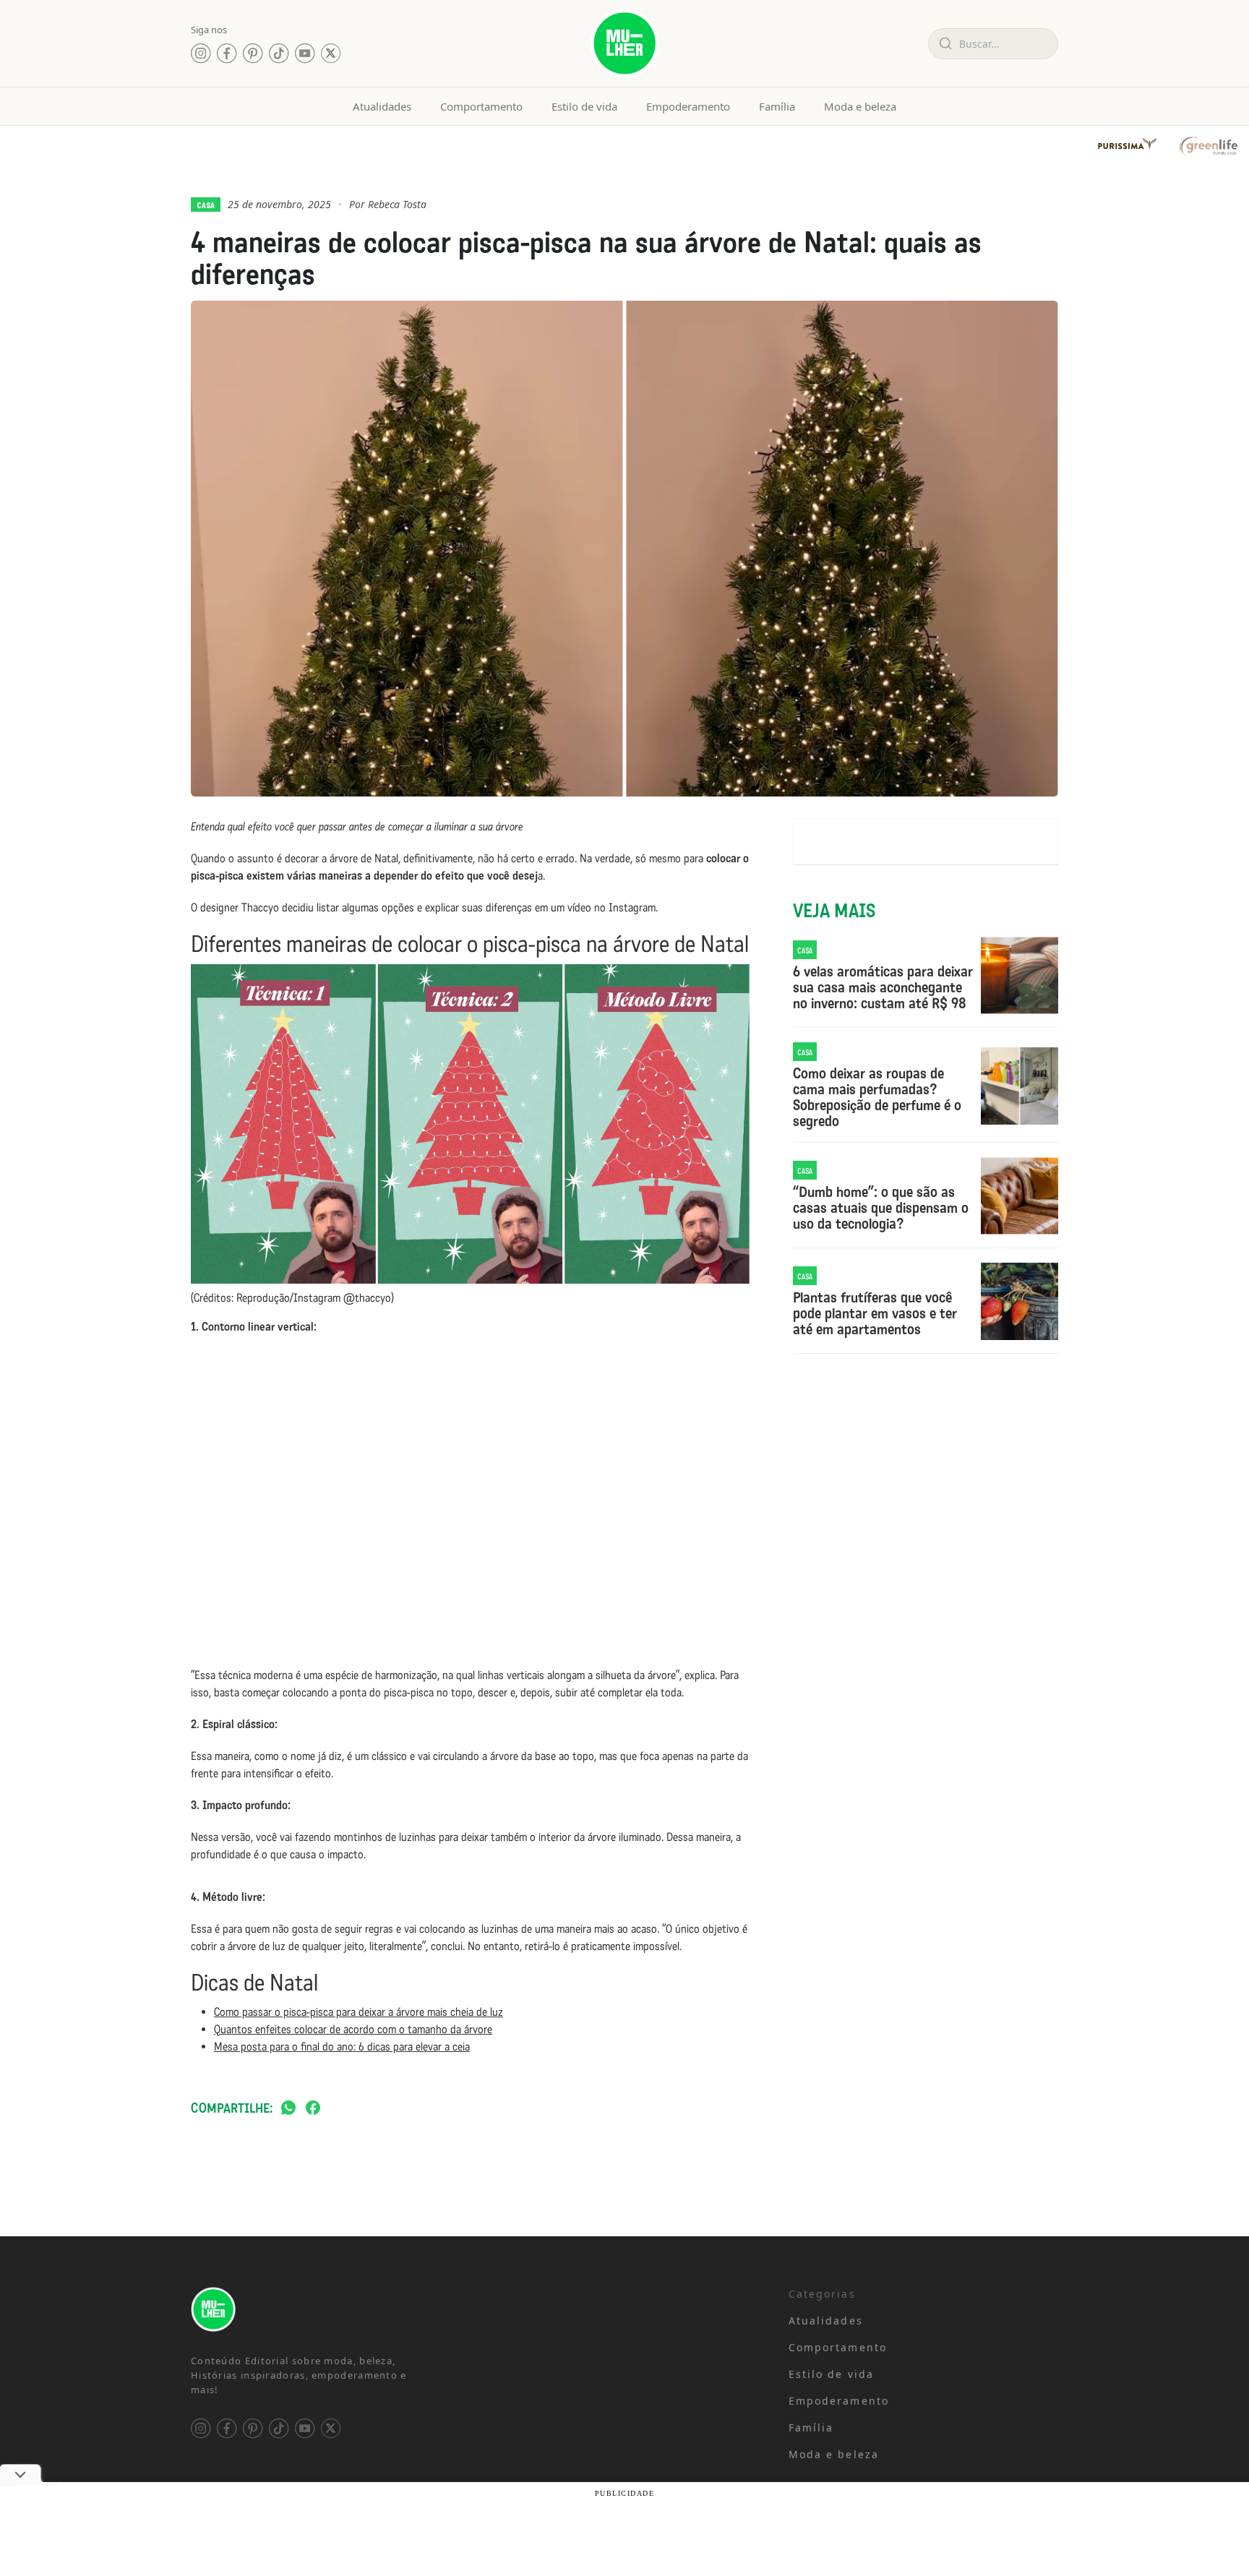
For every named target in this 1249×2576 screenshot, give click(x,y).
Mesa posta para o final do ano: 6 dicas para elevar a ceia (342, 2047)
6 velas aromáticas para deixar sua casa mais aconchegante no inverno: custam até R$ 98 (883, 987)
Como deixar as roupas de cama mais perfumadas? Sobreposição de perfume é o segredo (877, 1097)
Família (777, 106)
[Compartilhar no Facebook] (313, 2109)
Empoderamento (688, 106)
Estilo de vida (584, 106)
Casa (206, 205)
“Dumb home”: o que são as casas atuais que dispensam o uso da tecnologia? (881, 1208)
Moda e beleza (860, 106)
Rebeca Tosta (397, 204)
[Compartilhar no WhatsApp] (288, 2109)
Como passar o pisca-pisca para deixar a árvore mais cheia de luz (359, 2012)
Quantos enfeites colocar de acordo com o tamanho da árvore (353, 2029)
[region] (188, 2463)
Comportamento (481, 106)
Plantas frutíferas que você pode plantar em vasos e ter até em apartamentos (875, 1313)
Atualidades (382, 106)
